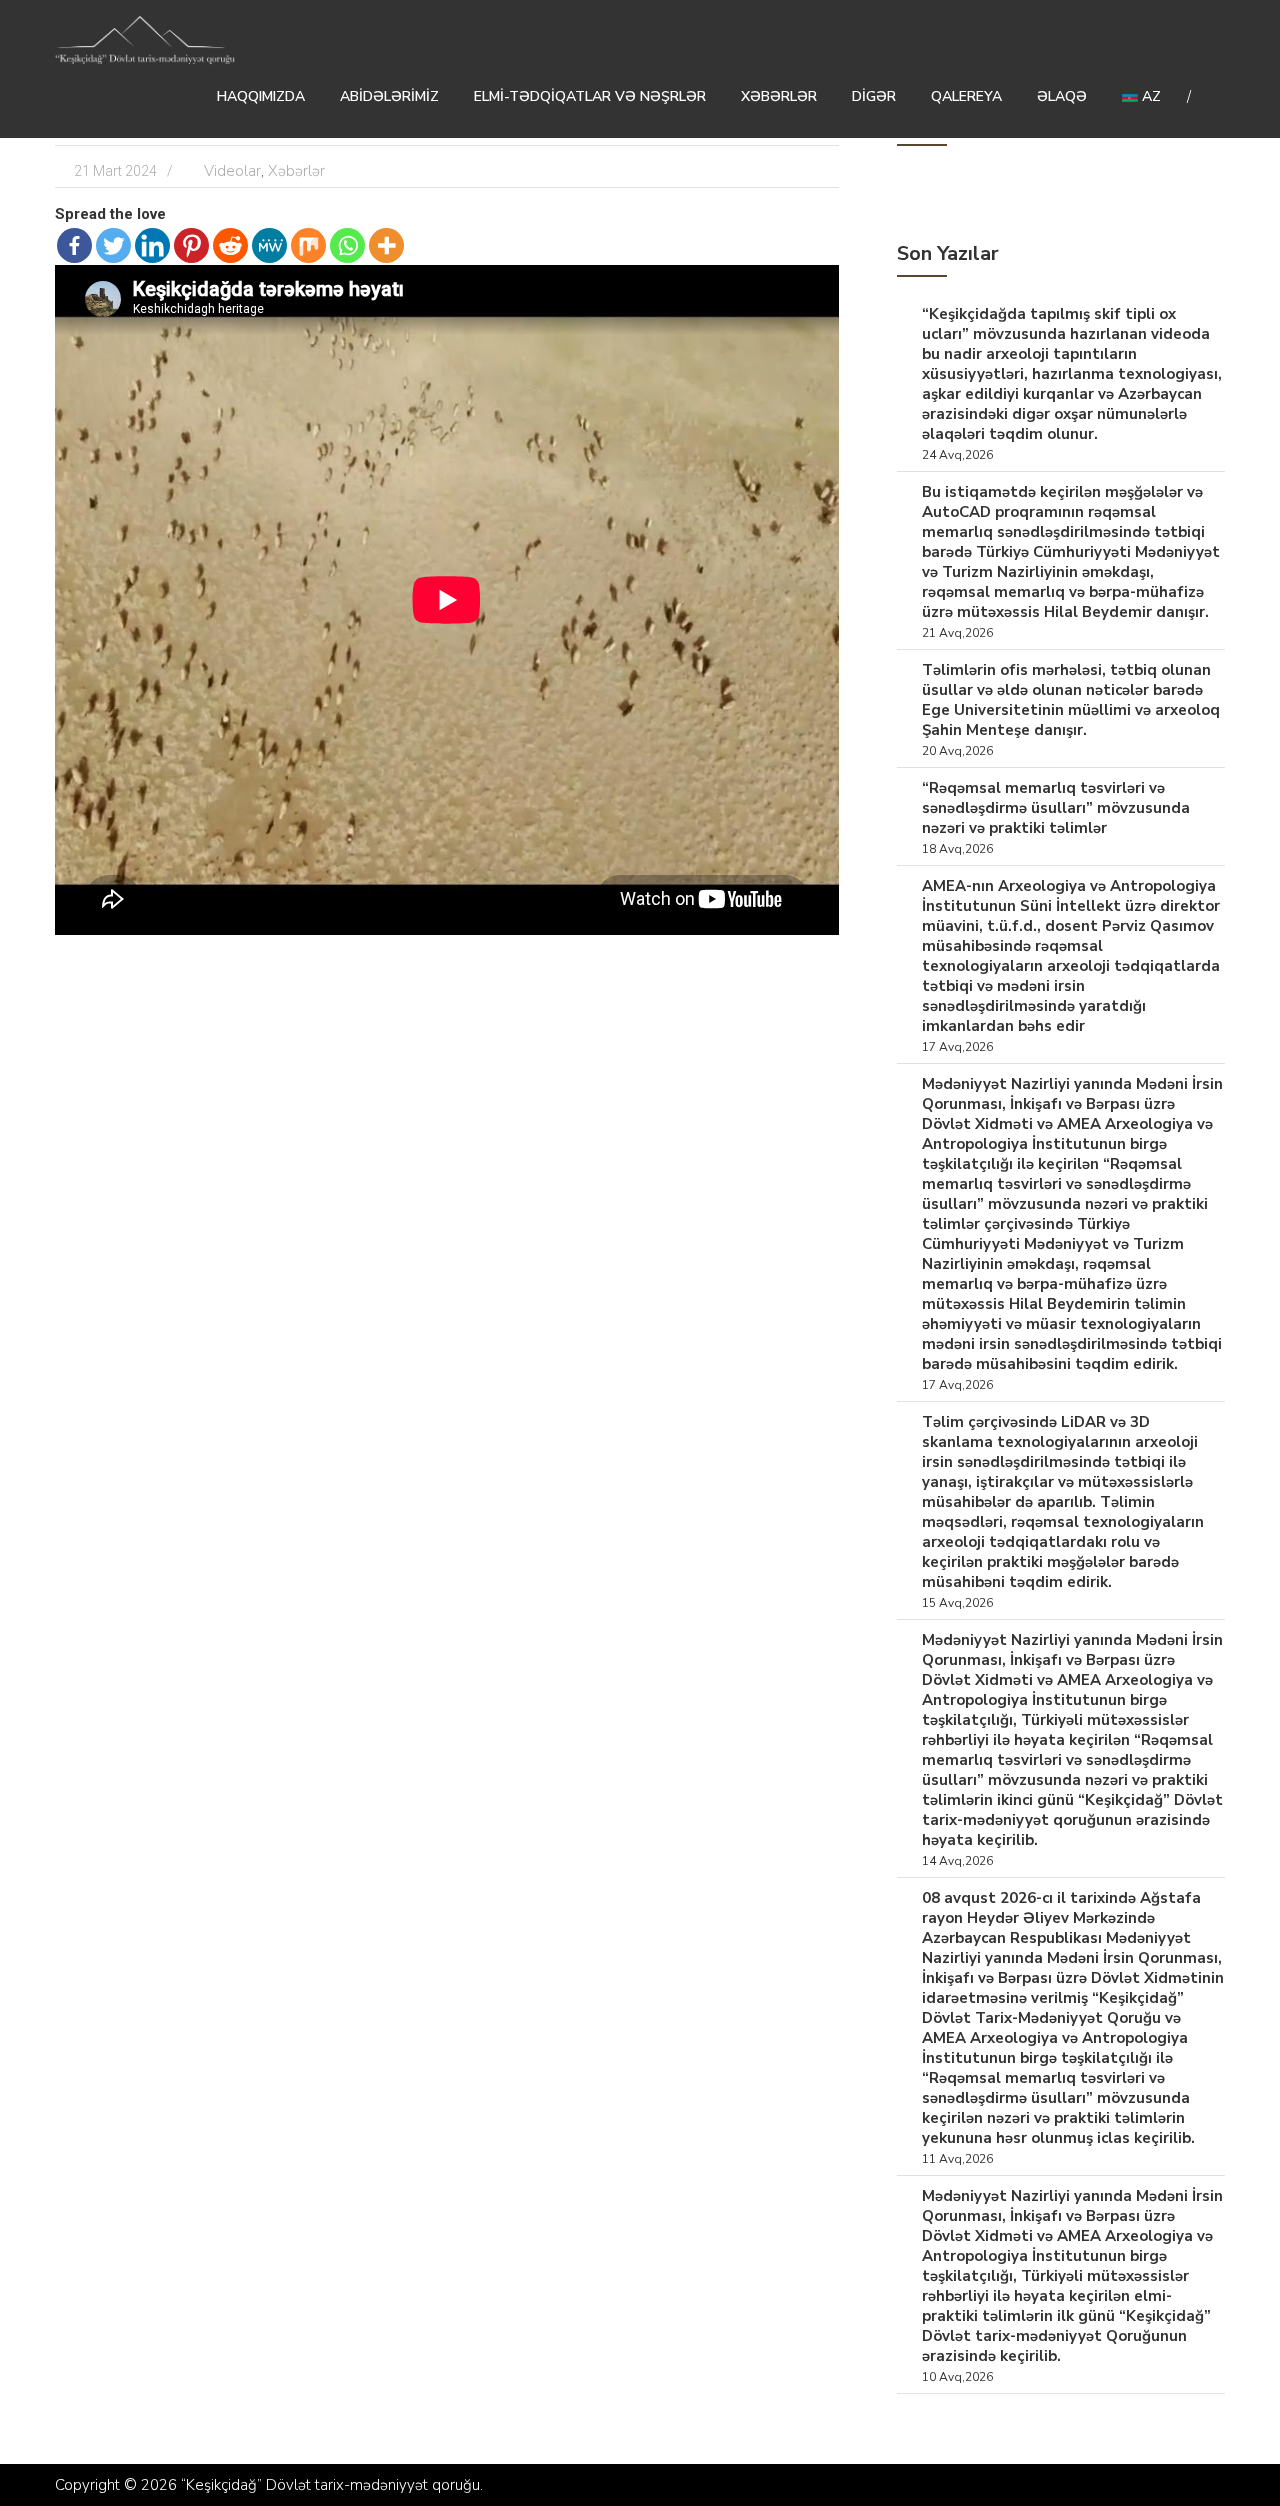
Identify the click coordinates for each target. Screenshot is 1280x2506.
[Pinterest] (191, 245)
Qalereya (966, 96)
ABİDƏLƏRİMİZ (389, 96)
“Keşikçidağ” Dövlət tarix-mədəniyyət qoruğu (330, 2485)
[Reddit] (230, 245)
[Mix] (308, 245)
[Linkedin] (152, 245)
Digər (874, 96)
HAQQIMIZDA (261, 96)
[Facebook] (74, 245)
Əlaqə (1062, 96)
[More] (386, 245)
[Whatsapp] (347, 245)
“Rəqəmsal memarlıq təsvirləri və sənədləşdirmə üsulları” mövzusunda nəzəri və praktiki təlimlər (1056, 808)
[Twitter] (113, 245)
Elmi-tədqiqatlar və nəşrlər (590, 96)
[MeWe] (269, 245)
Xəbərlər (779, 96)
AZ (1149, 96)
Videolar (232, 171)
